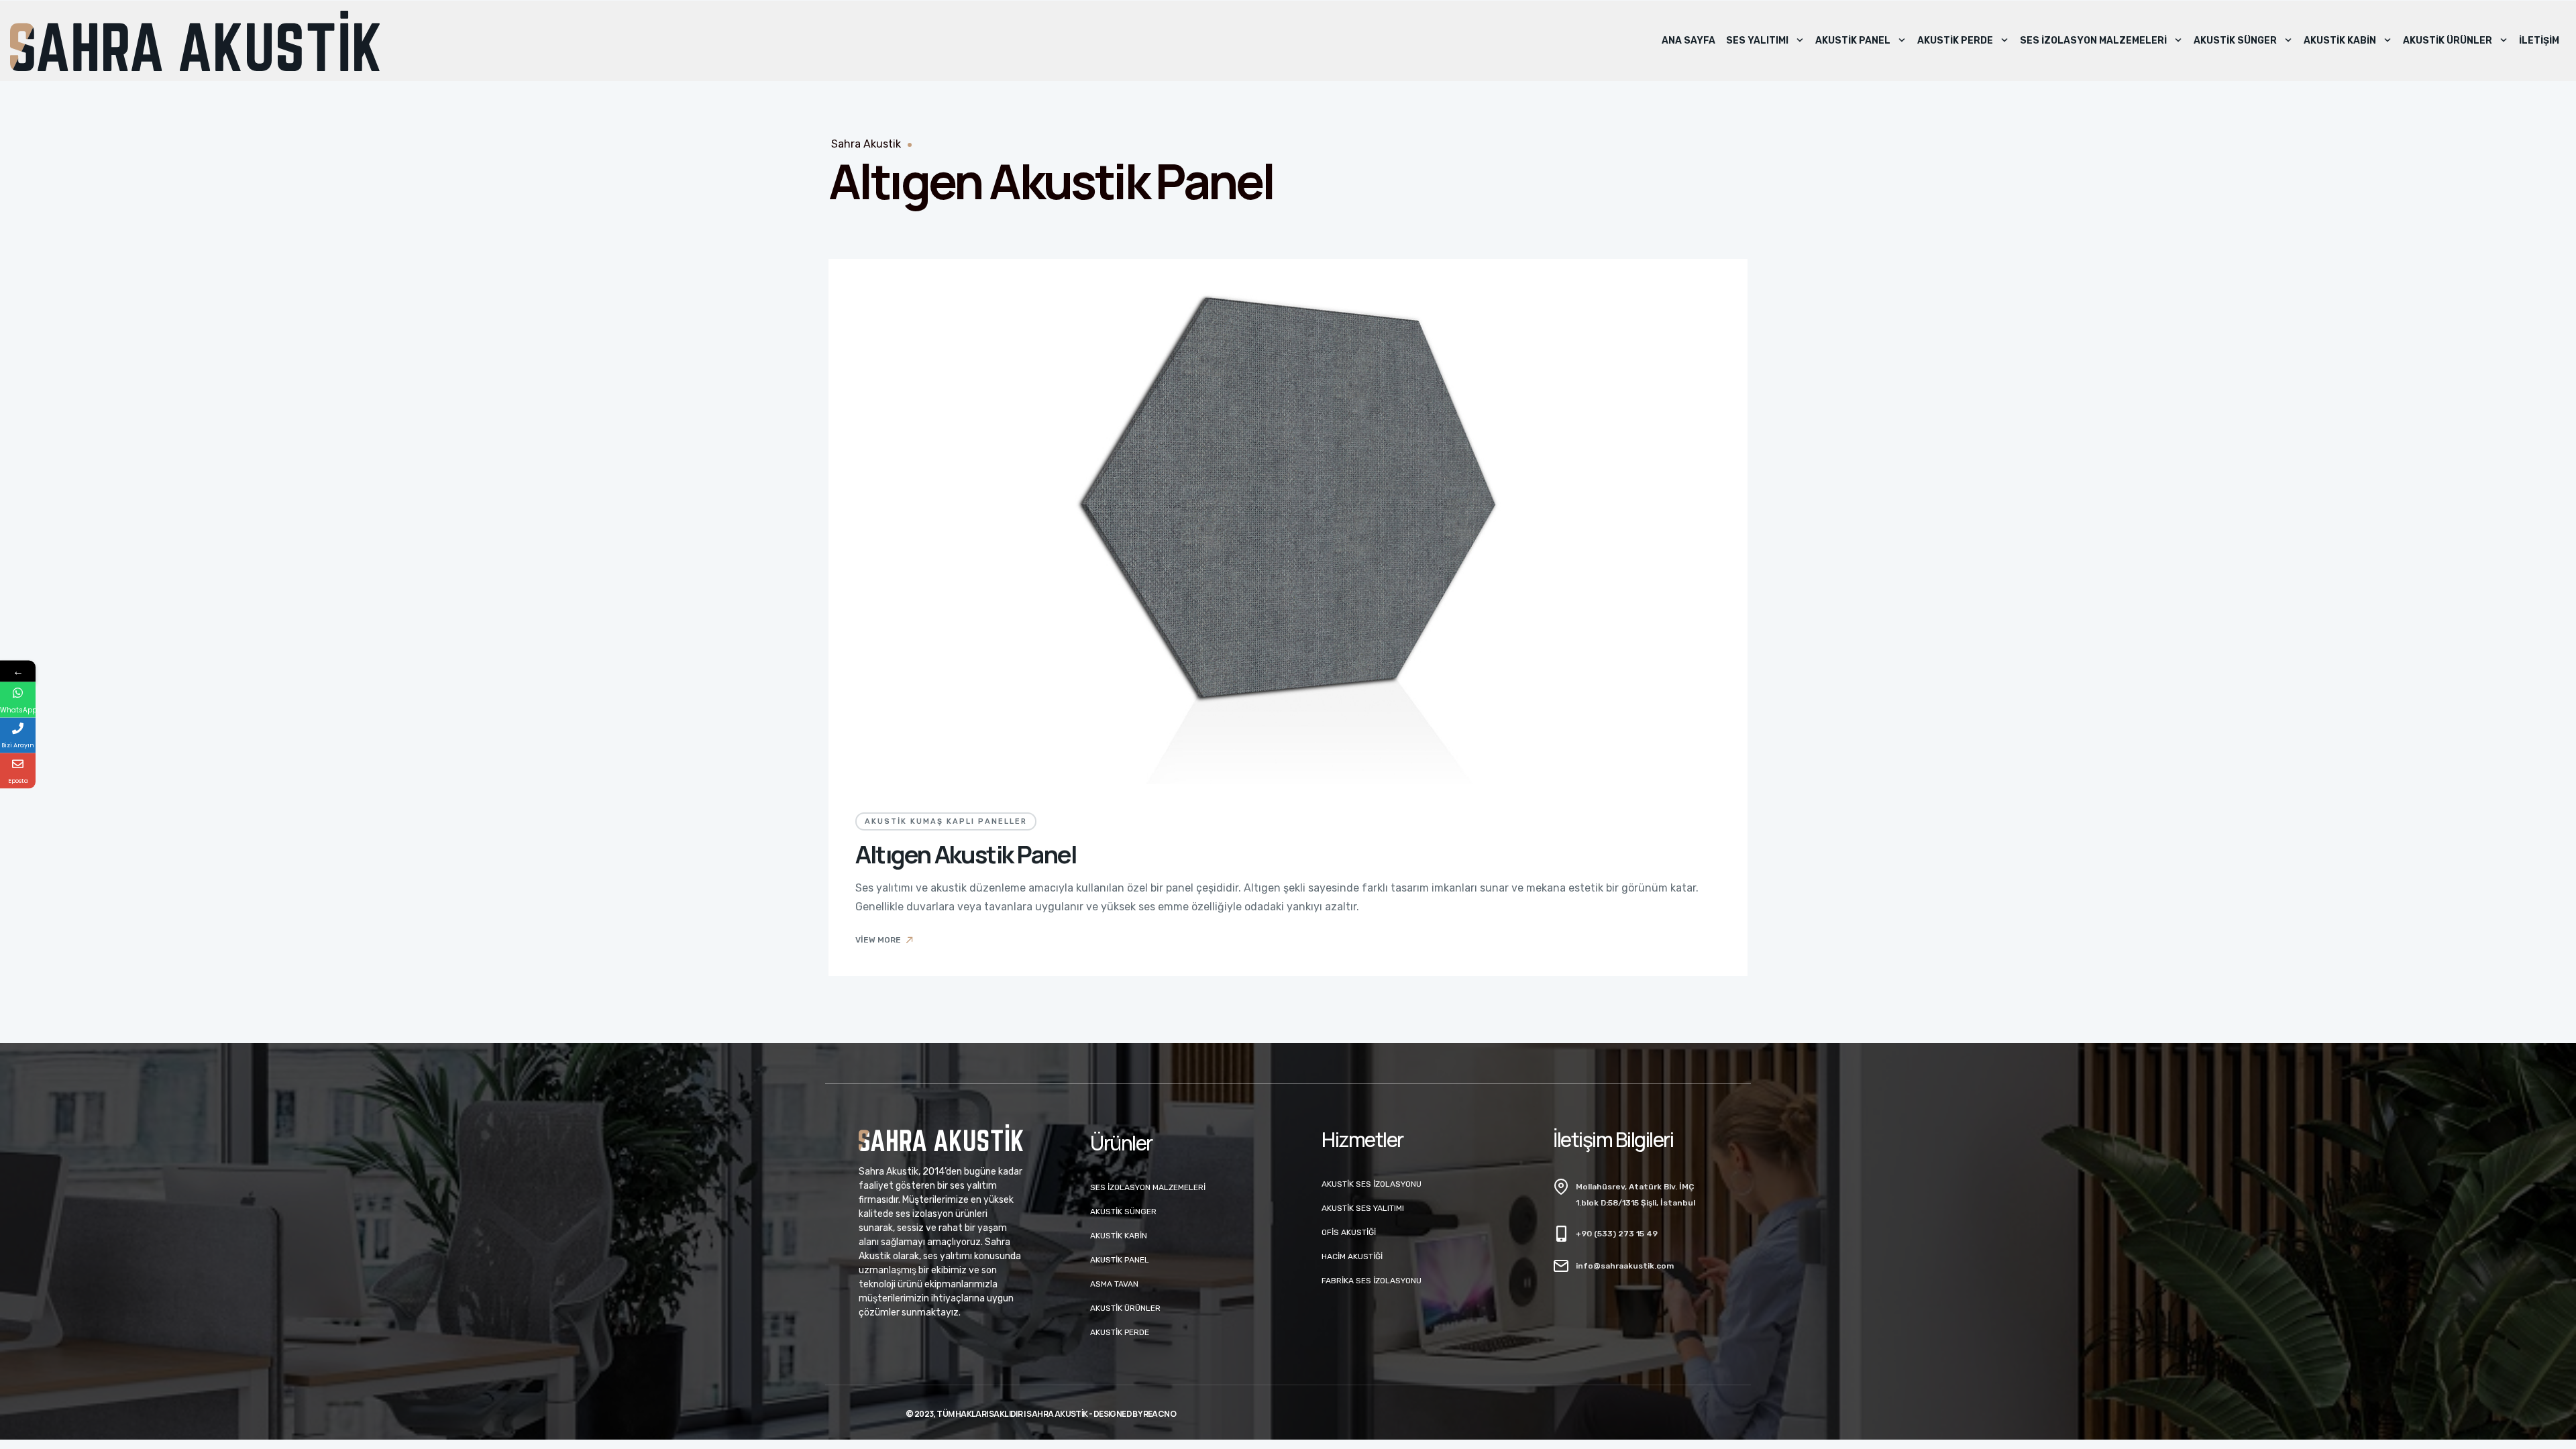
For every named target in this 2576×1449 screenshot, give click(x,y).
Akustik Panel (1853, 41)
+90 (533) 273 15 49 (1617, 1234)
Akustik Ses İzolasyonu (1372, 1184)
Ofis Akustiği (1349, 1232)
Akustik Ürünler (2448, 41)
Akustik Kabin (2340, 41)
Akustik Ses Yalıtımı (1363, 1208)
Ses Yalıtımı (1757, 41)
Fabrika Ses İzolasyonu (1372, 1281)
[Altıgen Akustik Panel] (1288, 522)
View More (878, 940)
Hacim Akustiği (1352, 1256)
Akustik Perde (1955, 41)
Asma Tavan (1114, 1284)
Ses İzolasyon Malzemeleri (2093, 41)
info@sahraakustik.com (1625, 1266)
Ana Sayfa (1688, 41)
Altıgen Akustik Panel (966, 854)
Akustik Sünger (2235, 41)
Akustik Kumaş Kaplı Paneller (946, 821)
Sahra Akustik (866, 144)
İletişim (2539, 41)
